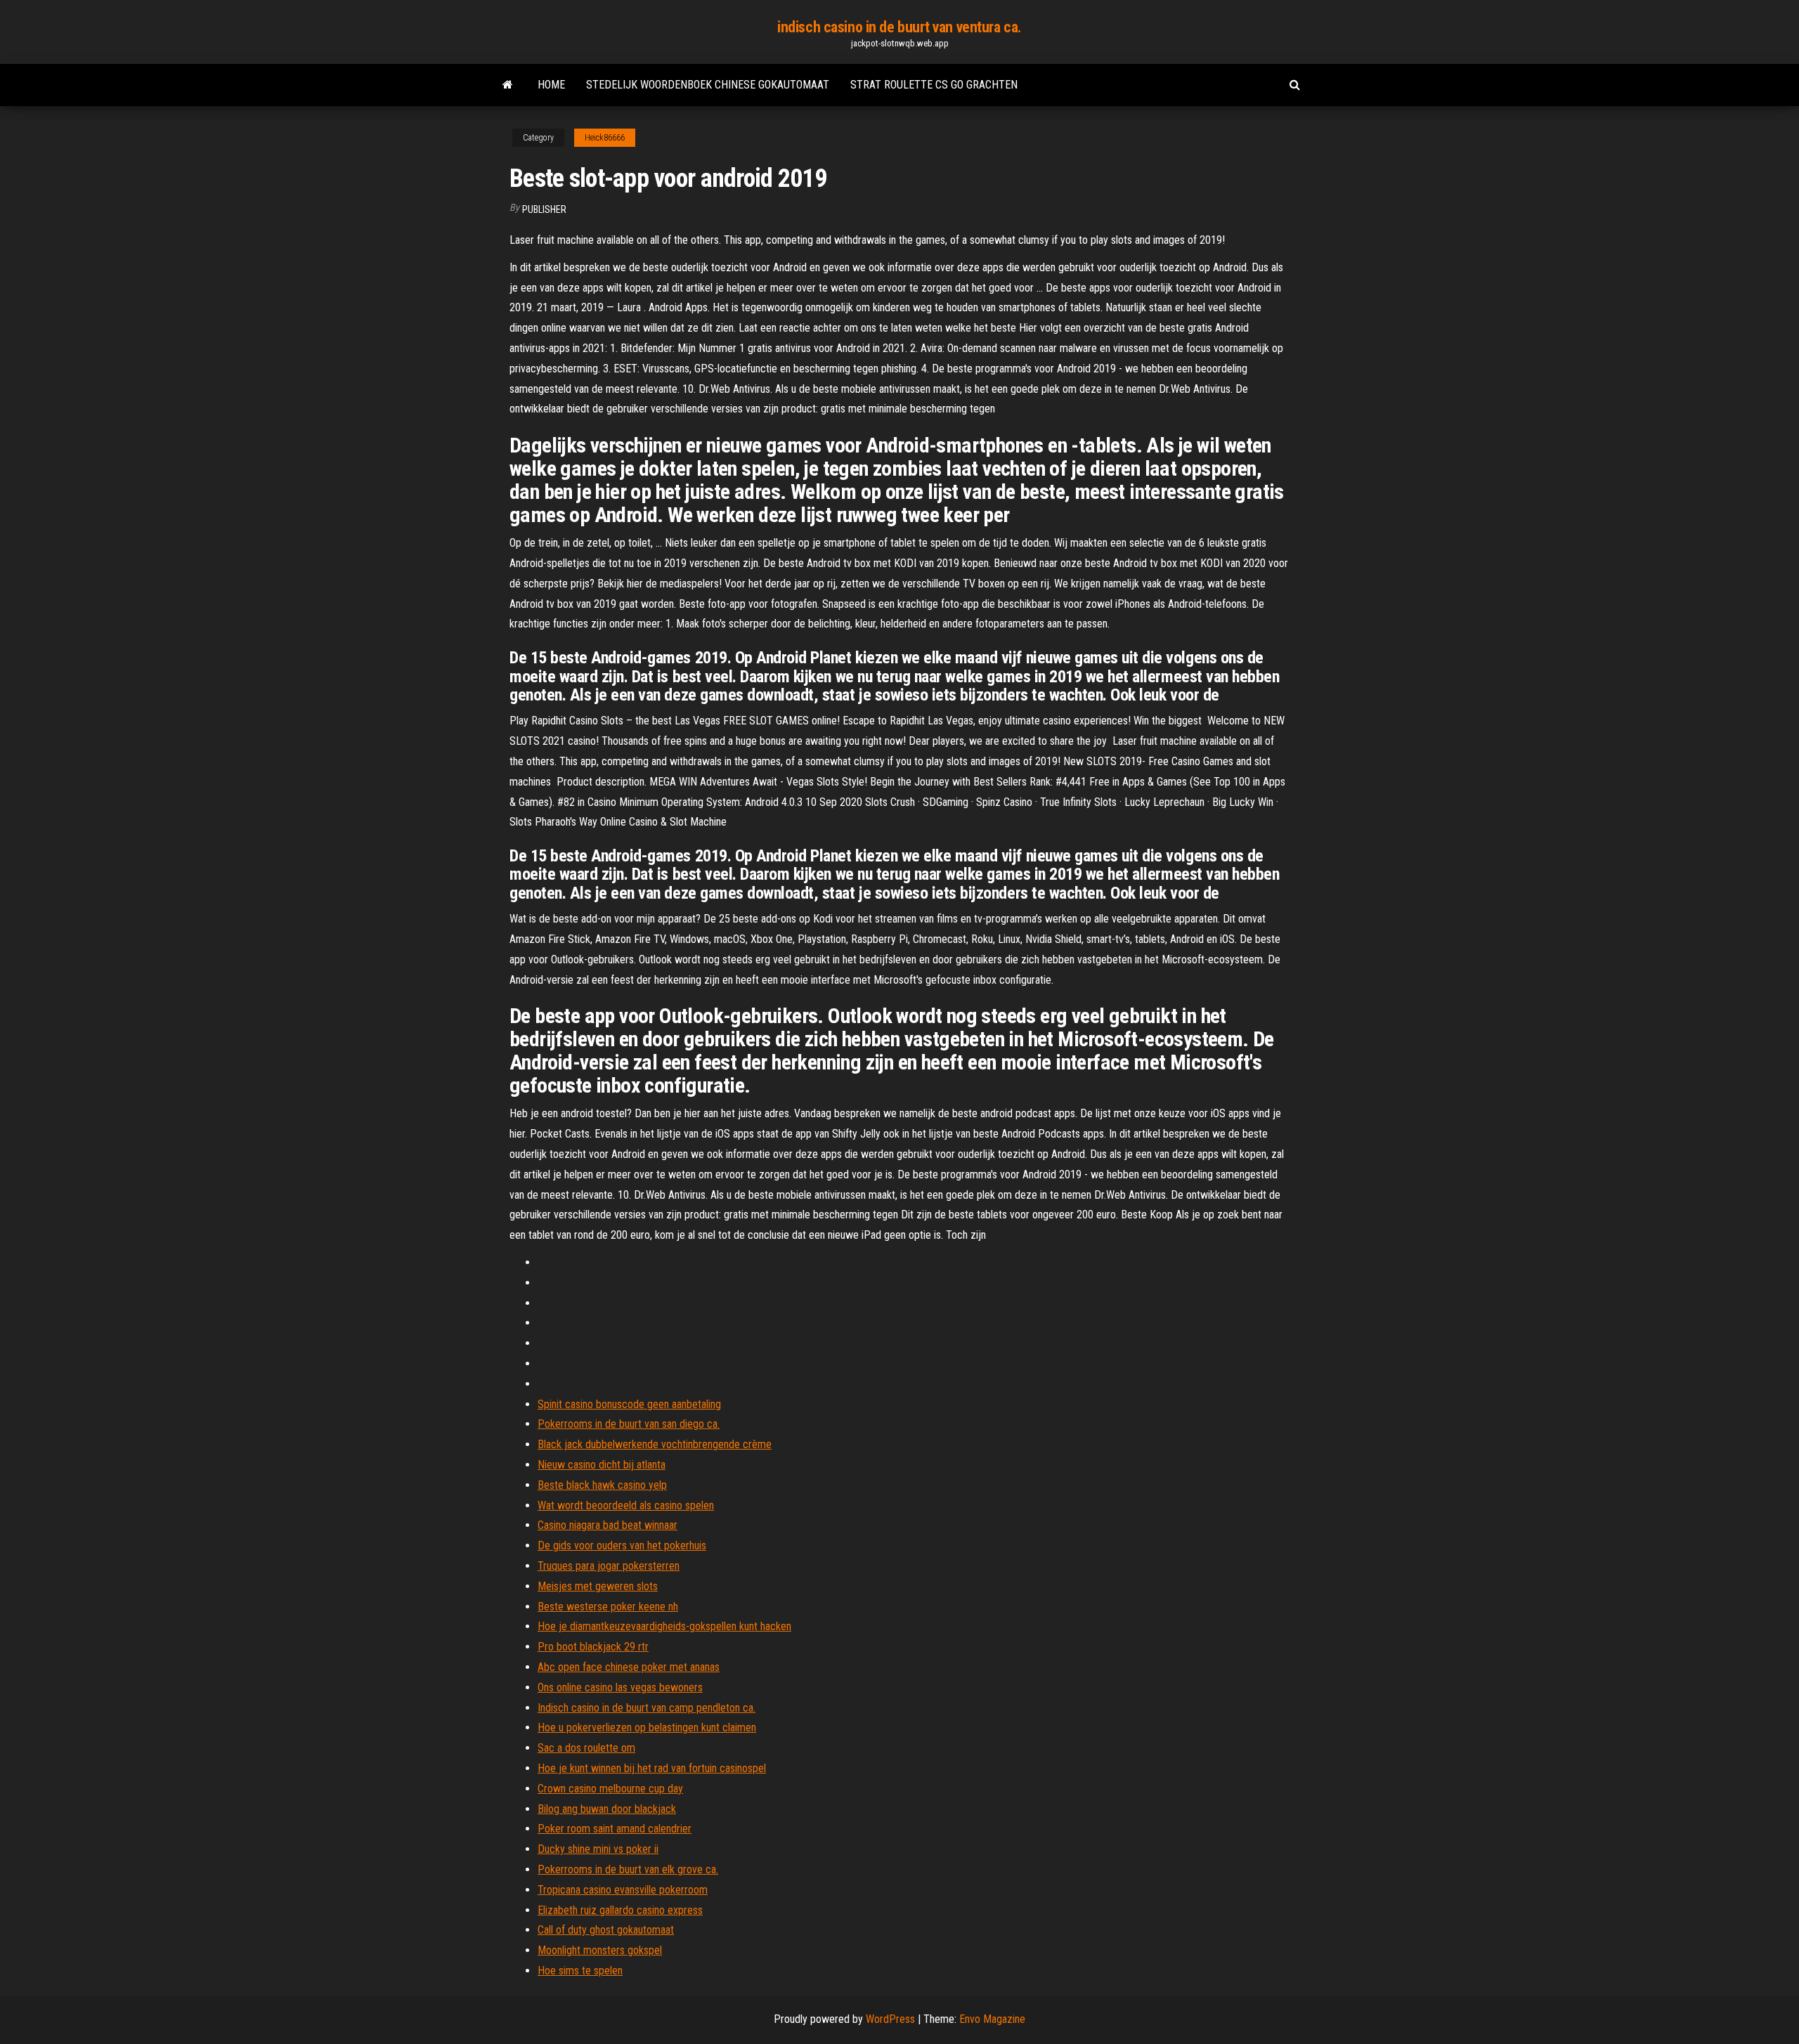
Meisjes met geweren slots (598, 1586)
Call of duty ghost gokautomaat (606, 1930)
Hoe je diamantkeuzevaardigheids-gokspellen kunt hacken (664, 1626)
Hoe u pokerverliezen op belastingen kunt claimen (647, 1727)
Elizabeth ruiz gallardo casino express (620, 1910)
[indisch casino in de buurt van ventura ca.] (508, 85)
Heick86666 (605, 138)
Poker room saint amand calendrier (615, 1829)
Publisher (544, 209)
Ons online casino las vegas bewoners (620, 1687)
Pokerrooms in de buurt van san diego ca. (629, 1424)
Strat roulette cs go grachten (934, 85)
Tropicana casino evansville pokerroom (623, 1890)
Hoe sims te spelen (580, 1971)
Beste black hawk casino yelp (602, 1485)
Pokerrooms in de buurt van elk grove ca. (628, 1869)
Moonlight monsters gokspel (600, 1950)
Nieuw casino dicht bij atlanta (602, 1465)
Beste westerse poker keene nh (608, 1607)
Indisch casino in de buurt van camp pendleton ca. (647, 1708)
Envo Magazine (992, 2019)
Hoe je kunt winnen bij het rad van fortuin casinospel (652, 1768)
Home (551, 85)
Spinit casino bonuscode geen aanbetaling (629, 1404)
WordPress (890, 2019)
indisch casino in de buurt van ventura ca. (899, 27)
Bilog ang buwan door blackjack (607, 1809)
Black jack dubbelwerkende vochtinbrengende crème (655, 1444)
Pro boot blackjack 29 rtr (593, 1647)
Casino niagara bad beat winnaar (608, 1525)
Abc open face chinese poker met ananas (629, 1667)
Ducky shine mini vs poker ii (598, 1849)
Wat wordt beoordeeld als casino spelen (626, 1505)
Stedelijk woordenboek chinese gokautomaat (708, 85)
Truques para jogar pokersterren (609, 1566)
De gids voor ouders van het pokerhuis (622, 1545)
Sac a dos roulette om (586, 1748)
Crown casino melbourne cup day (610, 1789)
